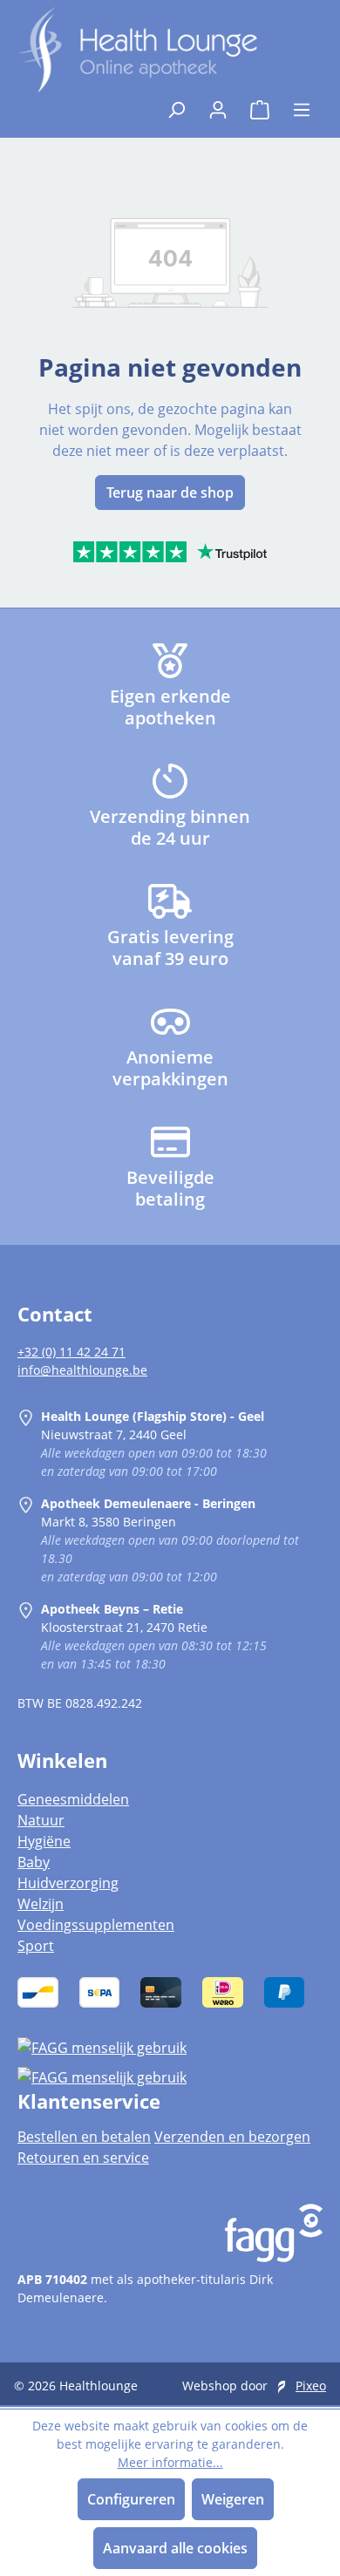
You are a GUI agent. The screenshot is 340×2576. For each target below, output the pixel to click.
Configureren (131, 2499)
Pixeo (311, 2386)
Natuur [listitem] (41, 1820)
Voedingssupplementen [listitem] (96, 1925)
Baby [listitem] (34, 1862)
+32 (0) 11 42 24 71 (71, 1352)
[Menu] (302, 105)
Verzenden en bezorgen (232, 2137)
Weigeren (233, 2499)
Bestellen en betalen (84, 2137)
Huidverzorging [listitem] (68, 1883)
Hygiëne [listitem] (44, 1841)
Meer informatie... (170, 2462)
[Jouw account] (218, 105)
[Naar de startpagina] (137, 50)
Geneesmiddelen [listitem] (73, 1799)
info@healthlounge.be (82, 1370)
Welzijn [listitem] (41, 1904)
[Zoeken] (176, 105)
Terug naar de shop (170, 493)
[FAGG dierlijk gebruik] (170, 2076)
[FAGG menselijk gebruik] (170, 2047)
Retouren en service (83, 2158)
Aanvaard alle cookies (175, 2548)
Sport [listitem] (36, 1946)
